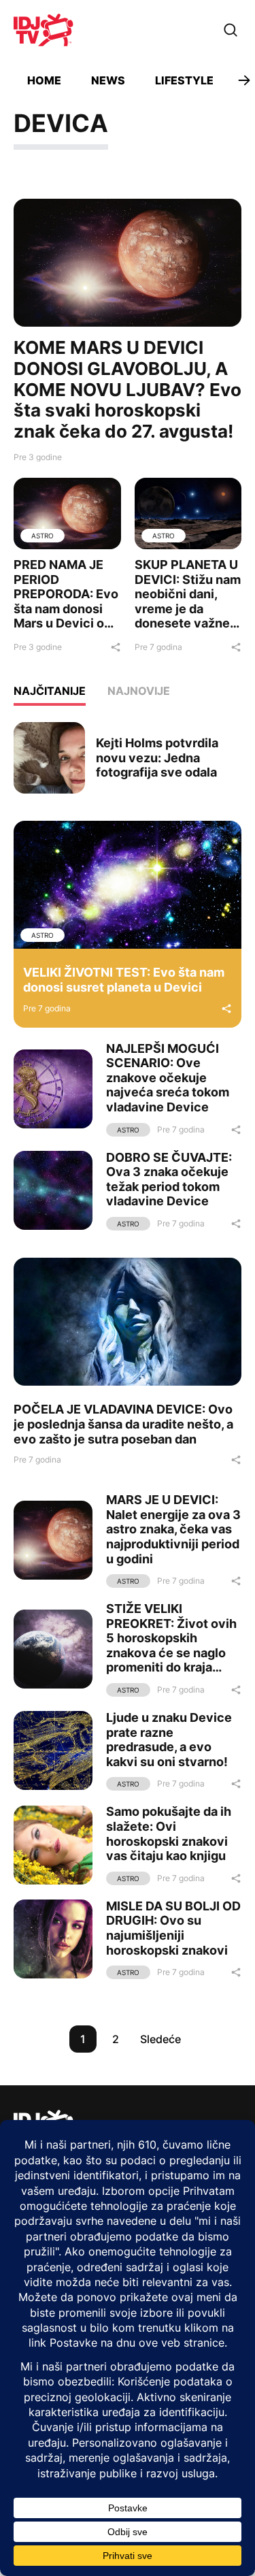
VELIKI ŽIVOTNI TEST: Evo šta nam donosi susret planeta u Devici (124, 980)
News (108, 80)
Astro (42, 536)
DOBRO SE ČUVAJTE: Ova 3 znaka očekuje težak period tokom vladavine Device (169, 1179)
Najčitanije (50, 691)
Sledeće (160, 2039)
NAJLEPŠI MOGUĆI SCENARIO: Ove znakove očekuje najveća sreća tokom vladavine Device (168, 1078)
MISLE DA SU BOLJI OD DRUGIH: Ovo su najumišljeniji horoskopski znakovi (173, 1928)
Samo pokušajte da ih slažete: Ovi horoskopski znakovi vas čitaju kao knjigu (169, 1833)
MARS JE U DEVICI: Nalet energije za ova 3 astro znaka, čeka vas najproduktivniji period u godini (173, 1529)
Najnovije (139, 691)
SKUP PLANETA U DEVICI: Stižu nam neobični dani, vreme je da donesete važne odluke (188, 601)
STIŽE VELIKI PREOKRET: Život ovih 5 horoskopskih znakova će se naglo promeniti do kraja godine (171, 1645)
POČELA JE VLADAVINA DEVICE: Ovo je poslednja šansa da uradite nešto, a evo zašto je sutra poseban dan (123, 1424)
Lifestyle (184, 80)
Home (44, 80)
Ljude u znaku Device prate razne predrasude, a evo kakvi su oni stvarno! (169, 1740)
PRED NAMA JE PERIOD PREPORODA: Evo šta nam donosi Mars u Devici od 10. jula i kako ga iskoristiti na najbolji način (66, 616)
